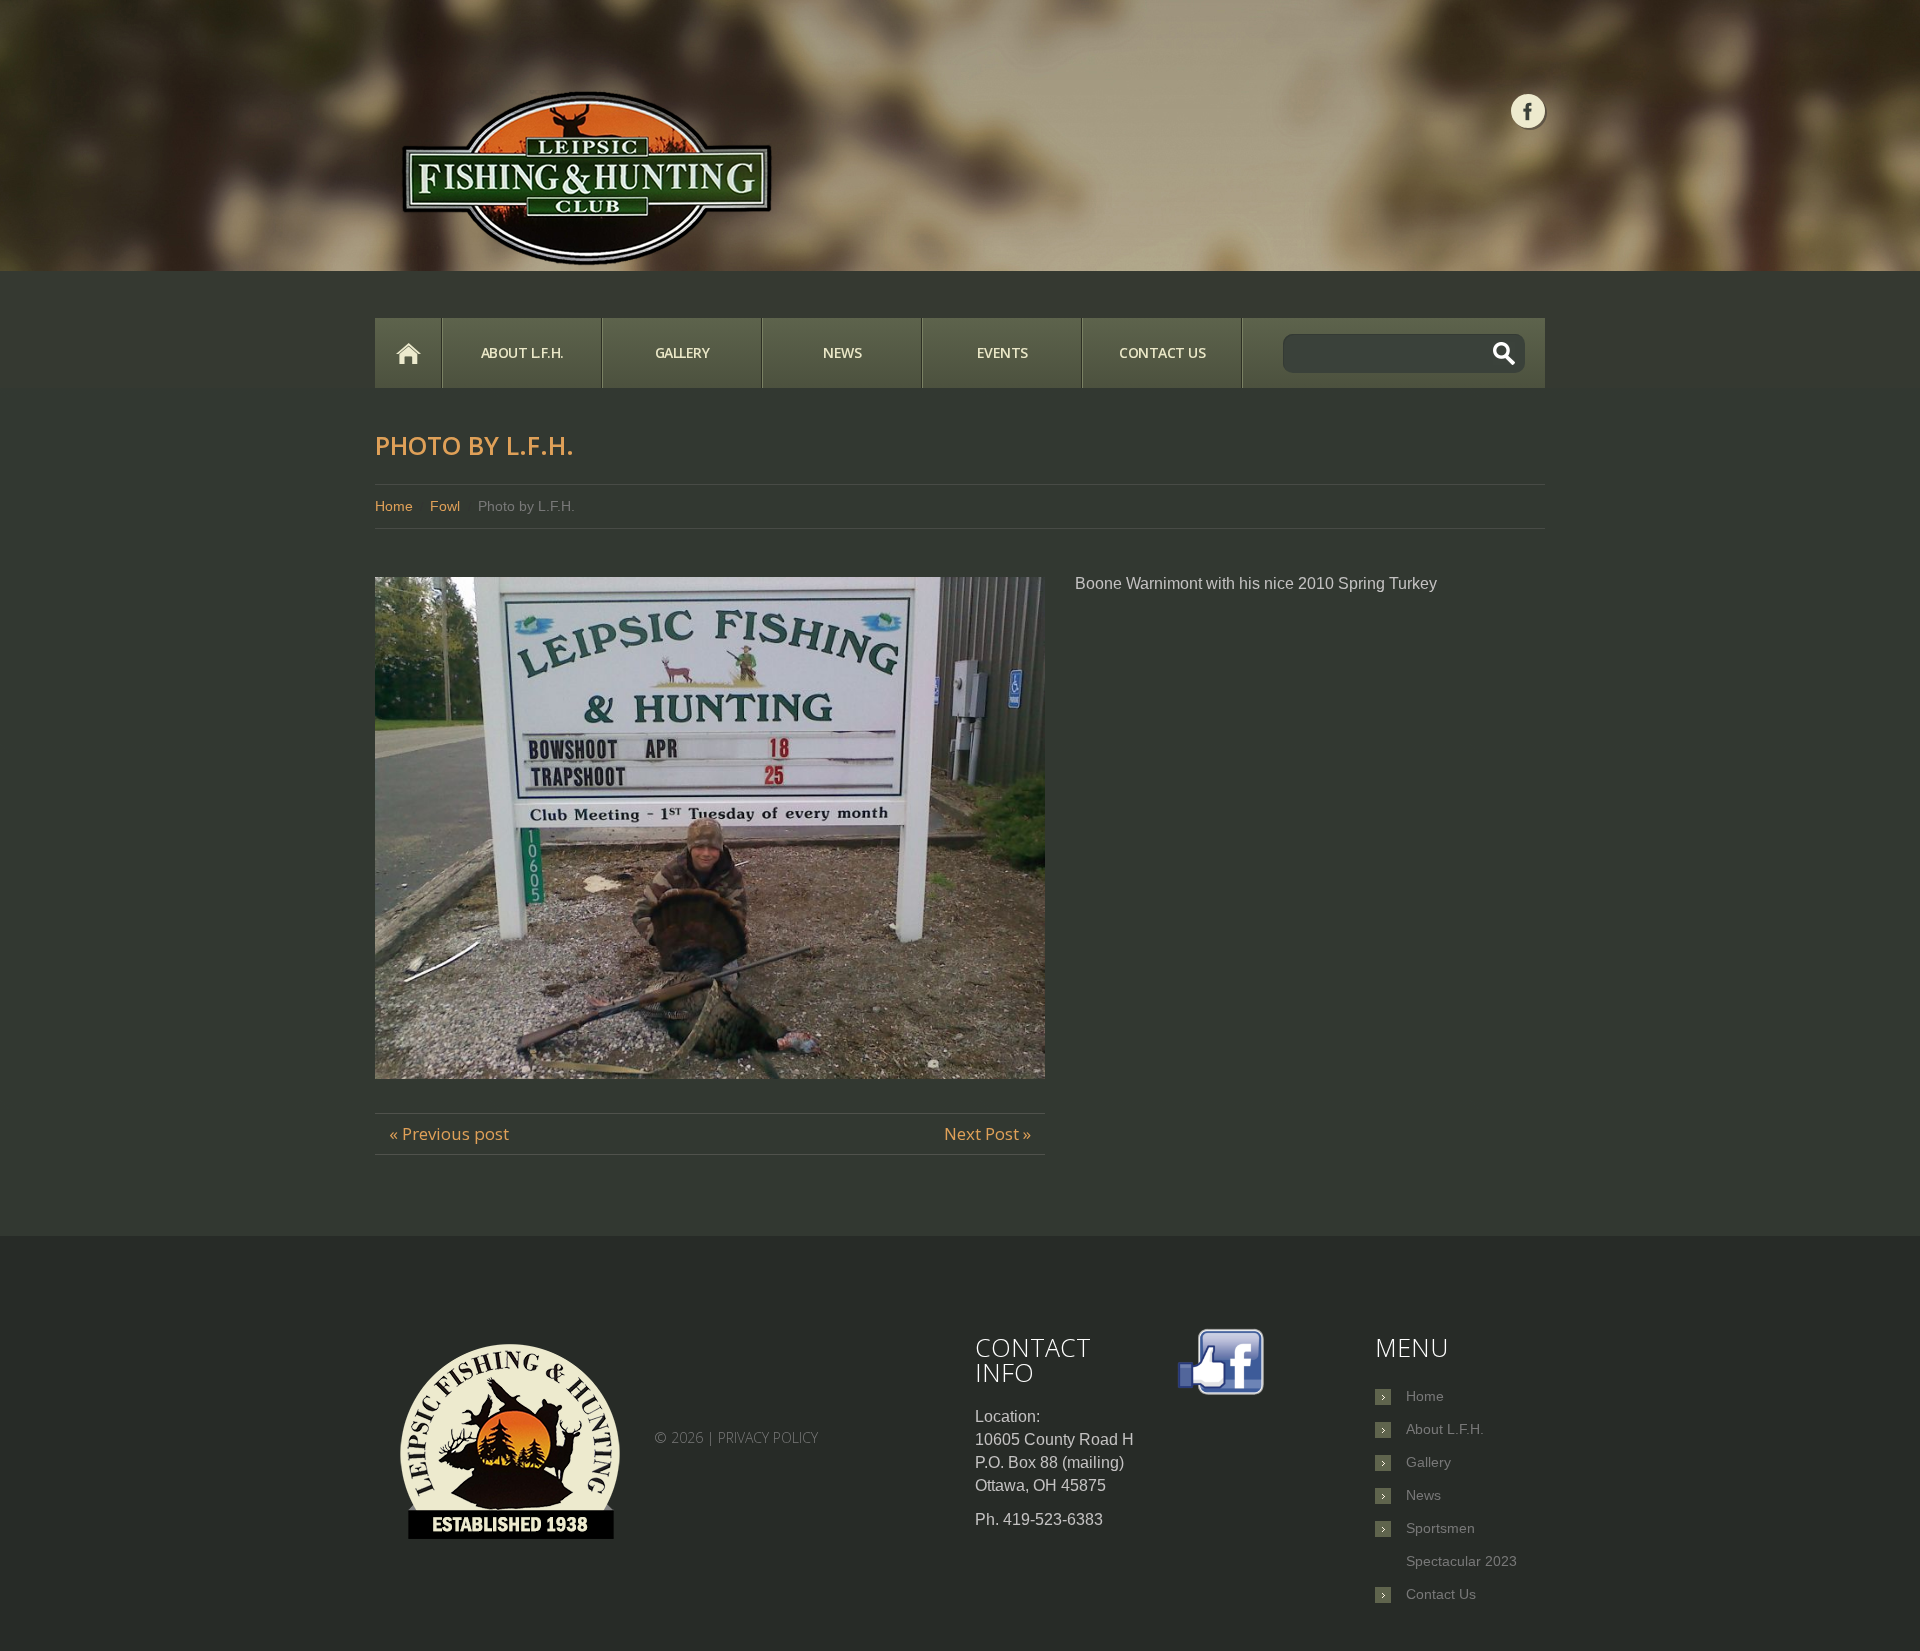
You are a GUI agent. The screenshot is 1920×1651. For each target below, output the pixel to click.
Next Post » (987, 1133)
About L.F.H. (522, 352)
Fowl (445, 506)
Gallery (682, 352)
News (842, 352)
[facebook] (1528, 111)
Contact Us (1162, 352)
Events (1002, 352)
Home (408, 353)
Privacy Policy (768, 1437)
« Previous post (449, 1133)
